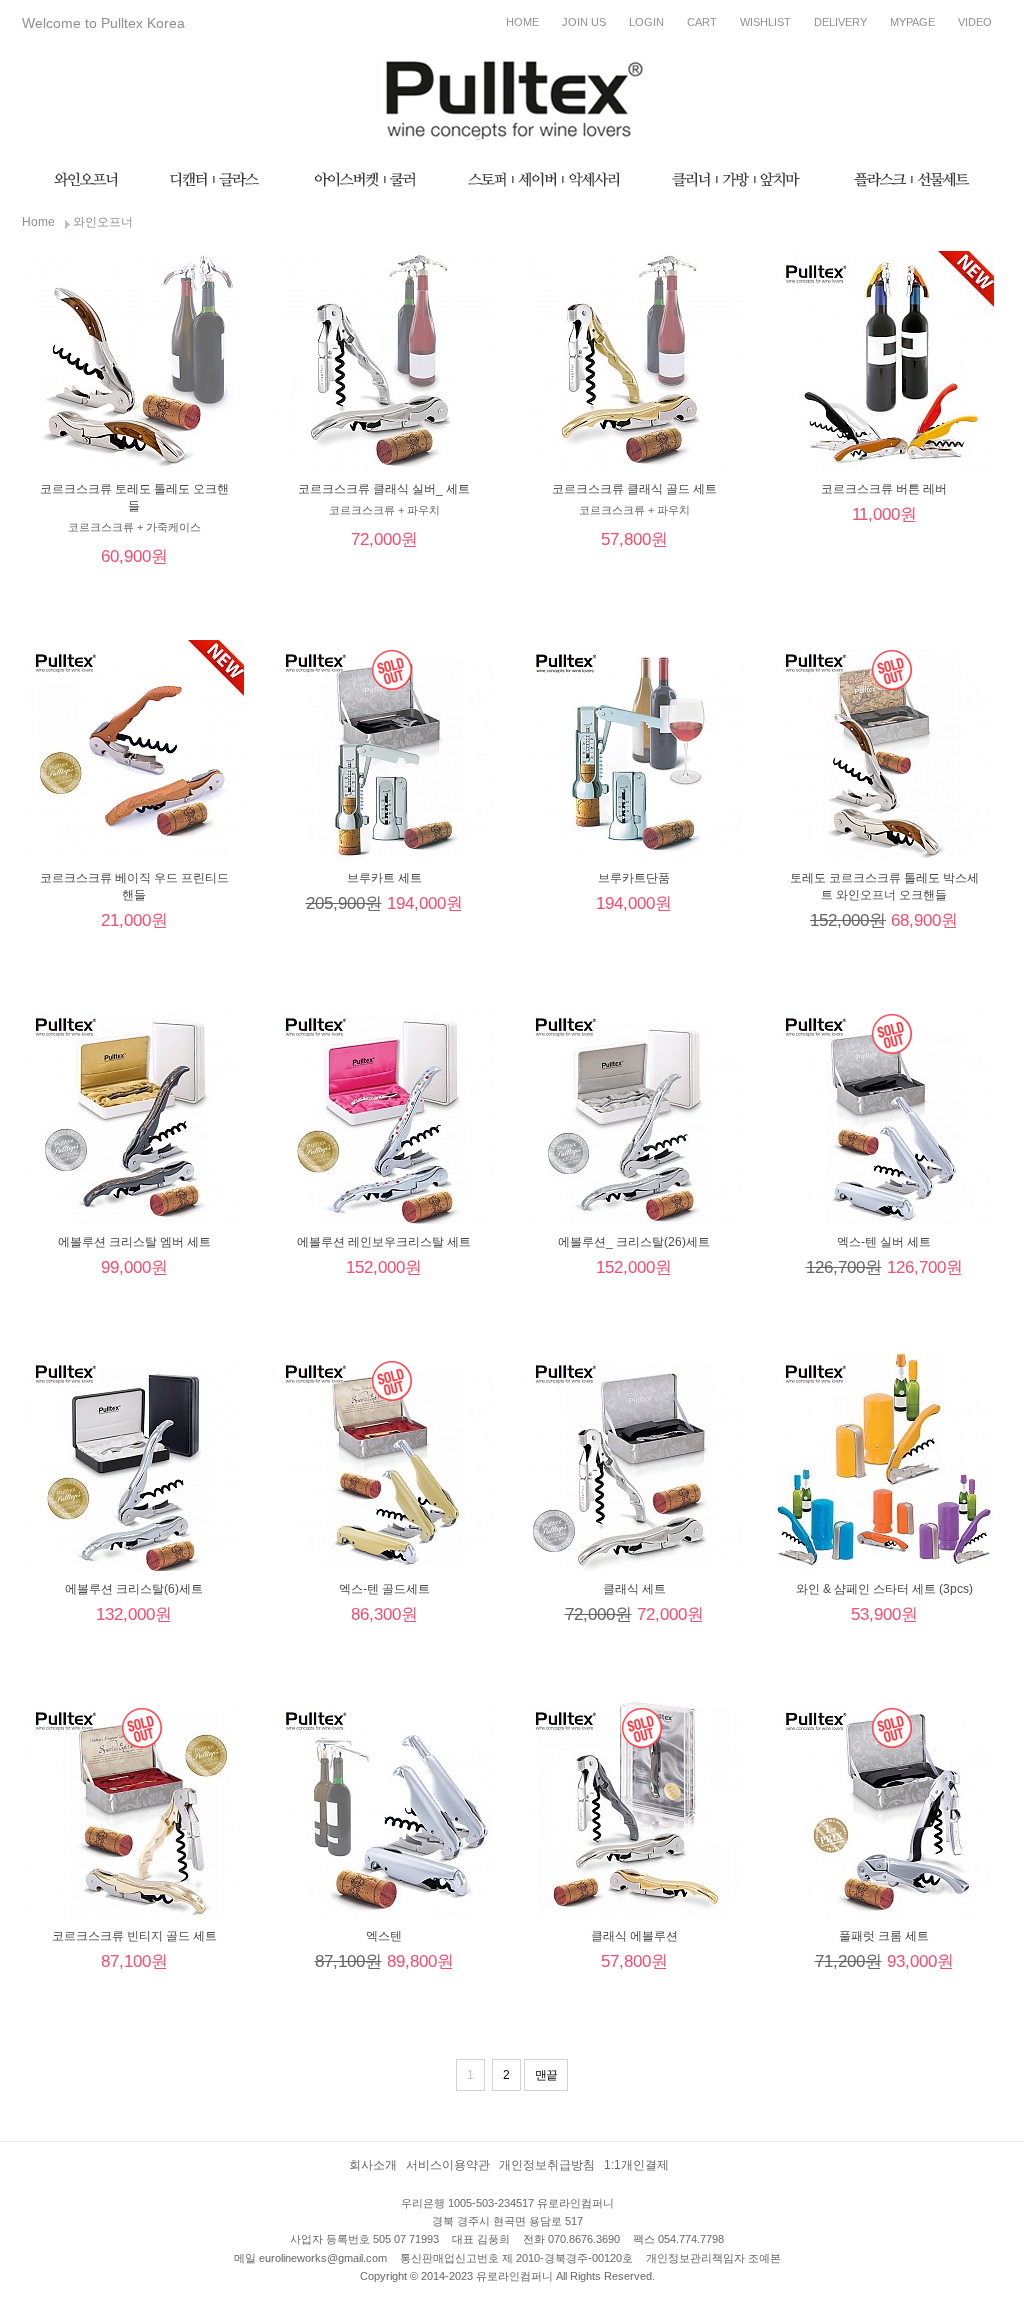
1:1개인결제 (636, 2165)
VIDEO (975, 22)
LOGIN (646, 22)
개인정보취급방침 (547, 2165)
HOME (522, 22)
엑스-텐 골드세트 (384, 1589)
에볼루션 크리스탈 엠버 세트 (134, 1242)
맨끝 (546, 2075)
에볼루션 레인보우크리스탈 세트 (384, 1242)
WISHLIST (765, 22)
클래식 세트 (634, 1589)
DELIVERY (840, 22)
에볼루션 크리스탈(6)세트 (134, 1589)
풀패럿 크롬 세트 (884, 1936)
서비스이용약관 (448, 2165)
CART (702, 22)
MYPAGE (912, 22)
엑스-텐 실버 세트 (884, 1242)
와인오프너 (103, 222)
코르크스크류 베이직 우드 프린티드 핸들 (134, 886)
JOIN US (584, 22)
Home (38, 222)
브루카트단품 (634, 878)
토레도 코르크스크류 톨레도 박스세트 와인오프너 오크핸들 (884, 886)
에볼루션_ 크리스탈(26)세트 (634, 1242)
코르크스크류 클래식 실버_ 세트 (384, 489)
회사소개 (373, 2165)
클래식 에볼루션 (634, 1936)
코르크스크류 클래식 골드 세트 (634, 489)
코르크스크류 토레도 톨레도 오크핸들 (134, 497)
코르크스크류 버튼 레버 (884, 489)
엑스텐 (384, 1936)
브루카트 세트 (384, 878)
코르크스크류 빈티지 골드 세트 (134, 1936)
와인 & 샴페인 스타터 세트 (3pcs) (884, 1589)
